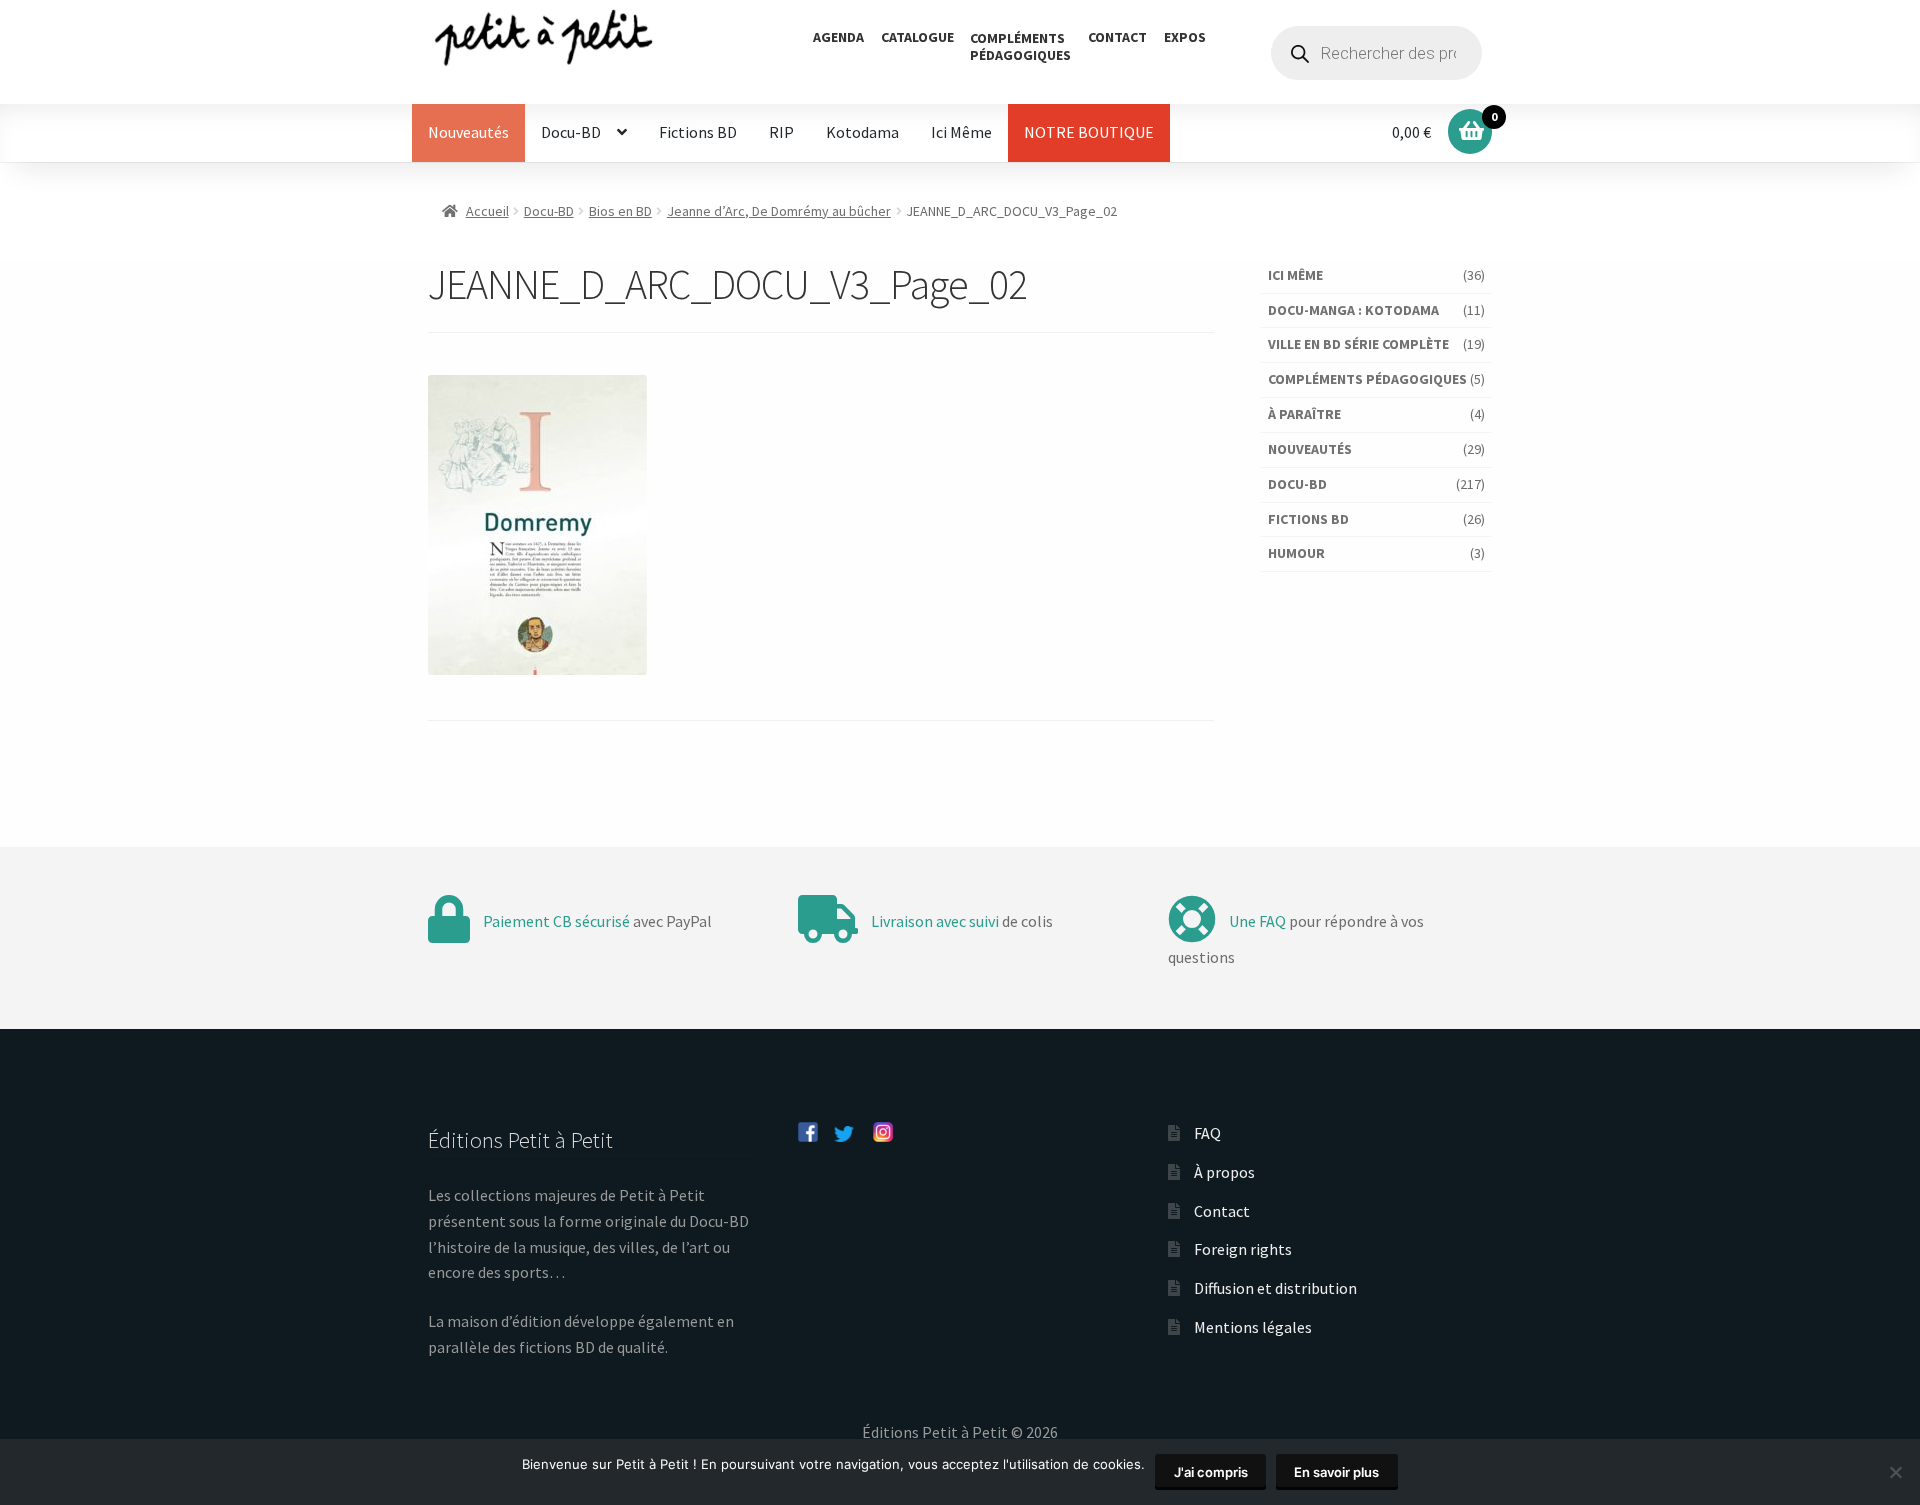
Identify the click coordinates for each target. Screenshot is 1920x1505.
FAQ (1207, 1133)
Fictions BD (698, 132)
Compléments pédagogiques (1367, 379)
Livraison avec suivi (935, 921)
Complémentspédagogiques (1020, 46)
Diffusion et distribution (1275, 1288)
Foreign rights (1243, 1249)
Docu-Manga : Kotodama (1353, 310)
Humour (1296, 553)
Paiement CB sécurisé (556, 921)
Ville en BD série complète (1358, 344)
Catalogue (917, 37)
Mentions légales (1253, 1327)
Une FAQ (1257, 921)
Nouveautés (468, 132)
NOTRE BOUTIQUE (1089, 132)
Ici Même (961, 132)
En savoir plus (1336, 1472)
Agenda (838, 37)
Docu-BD (571, 132)
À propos (1224, 1172)
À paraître (1304, 414)
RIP (781, 132)
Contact (1117, 37)
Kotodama (862, 132)
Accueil (487, 211)
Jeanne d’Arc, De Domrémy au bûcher (779, 211)
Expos (1185, 37)
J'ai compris (1211, 1472)
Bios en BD (620, 211)
